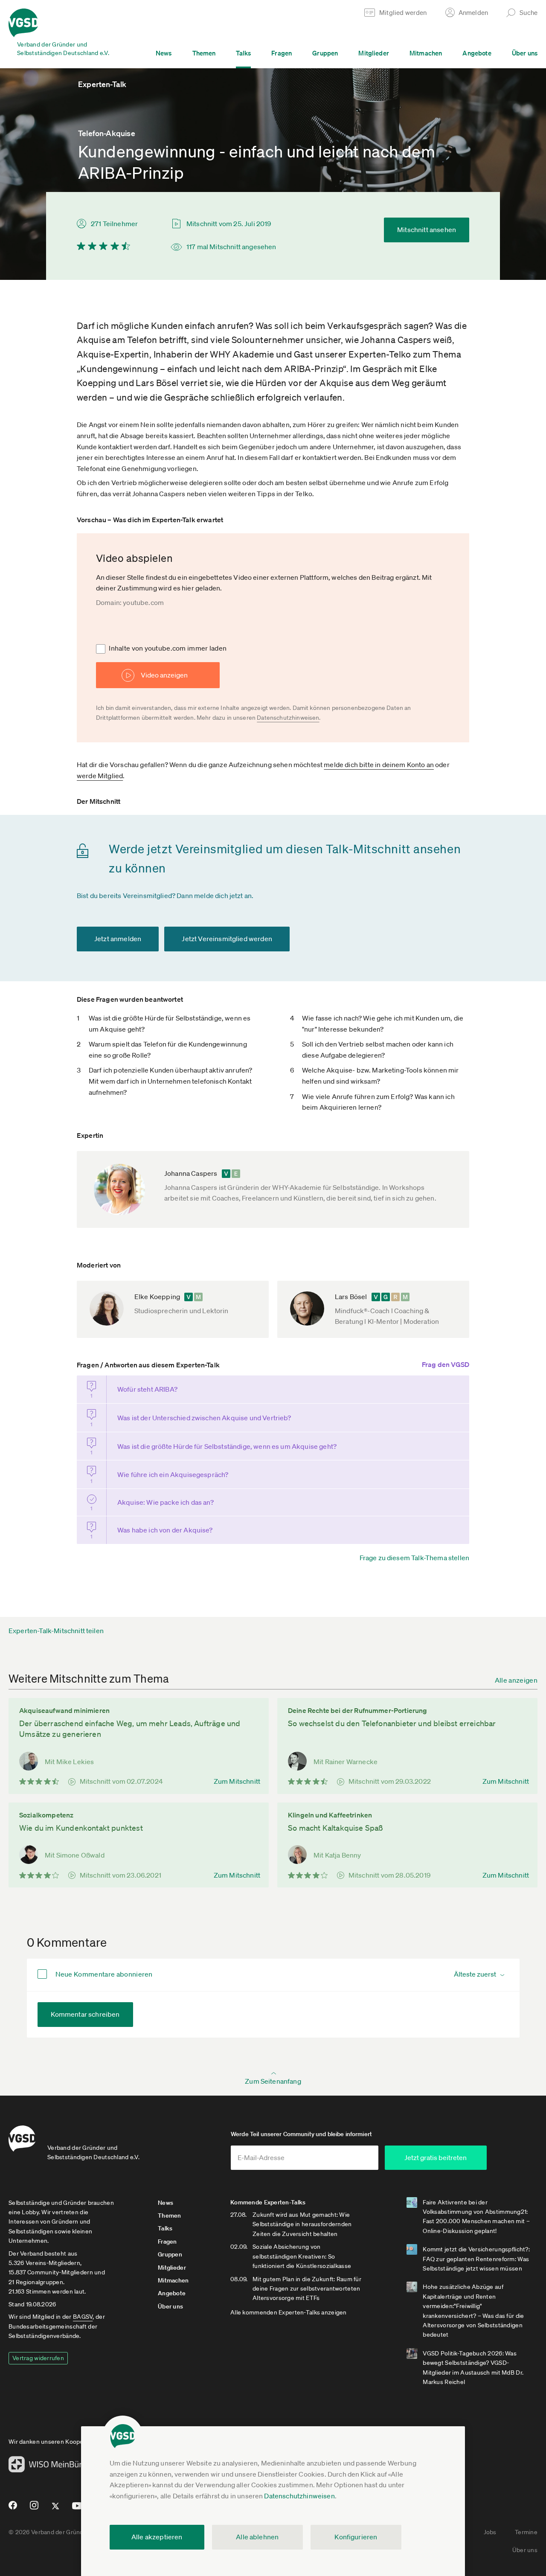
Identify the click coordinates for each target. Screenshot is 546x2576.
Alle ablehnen (257, 2537)
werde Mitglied (100, 776)
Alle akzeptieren (157, 2537)
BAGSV (83, 2317)
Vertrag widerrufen (38, 2358)
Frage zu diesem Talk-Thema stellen (414, 1558)
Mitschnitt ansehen (427, 230)
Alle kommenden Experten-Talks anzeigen (289, 2312)
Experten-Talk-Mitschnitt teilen (56, 1631)
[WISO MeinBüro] (48, 2467)
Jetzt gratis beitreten (436, 2157)
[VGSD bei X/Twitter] (56, 2509)
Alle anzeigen (516, 1680)
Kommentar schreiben (85, 2014)
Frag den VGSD (446, 1364)
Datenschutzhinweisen (299, 2496)
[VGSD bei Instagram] (34, 2509)
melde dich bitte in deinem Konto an (379, 765)
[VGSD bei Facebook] (12, 2509)
